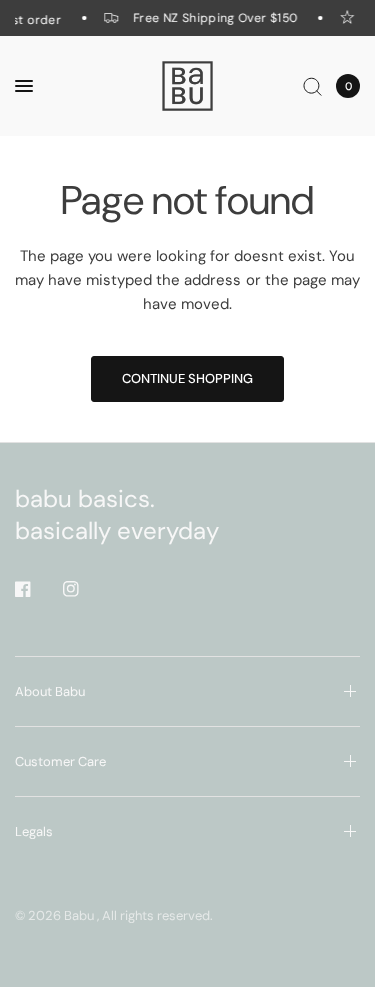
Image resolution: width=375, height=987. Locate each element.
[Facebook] (37, 589)
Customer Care (60, 761)
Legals (34, 831)
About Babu (50, 691)
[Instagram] (85, 589)
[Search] (312, 86)
